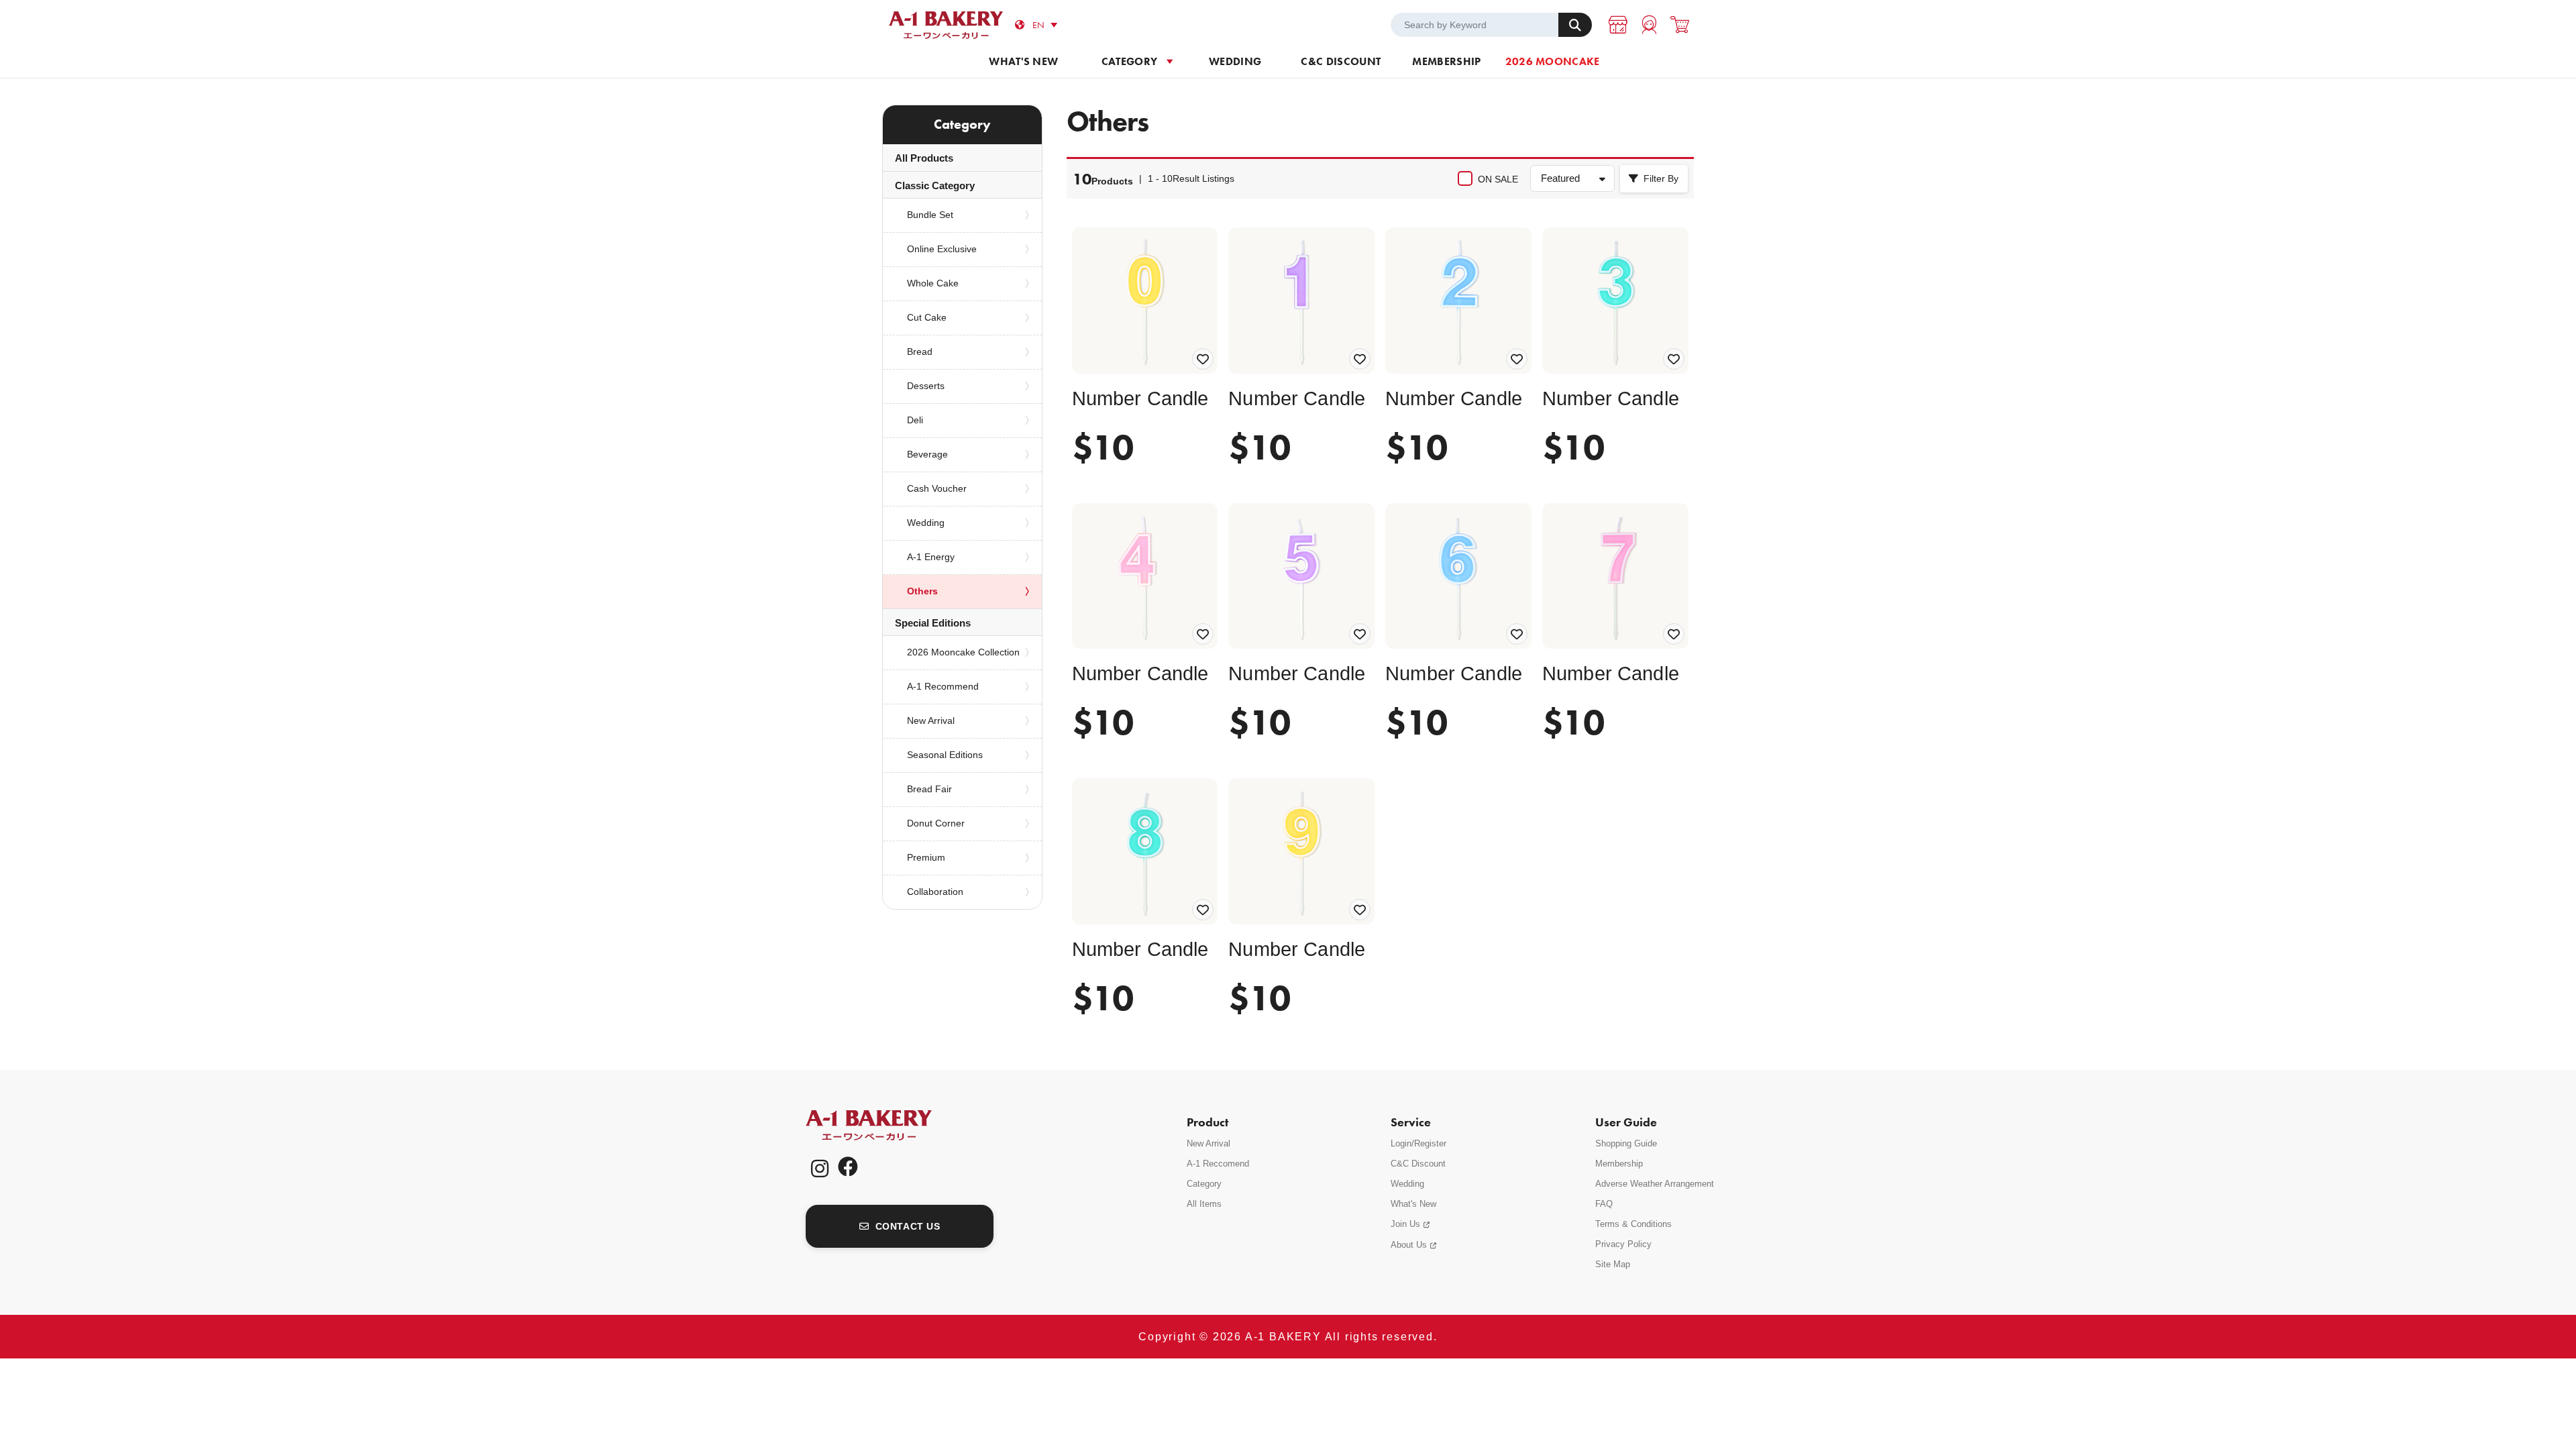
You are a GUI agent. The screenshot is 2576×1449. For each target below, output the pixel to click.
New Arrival (931, 720)
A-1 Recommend (943, 686)
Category (1130, 61)
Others (922, 591)
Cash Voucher (937, 488)
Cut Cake (927, 317)
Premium (926, 857)
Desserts (926, 386)
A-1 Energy (931, 557)
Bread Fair (929, 789)
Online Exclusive (942, 249)
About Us (1409, 1245)
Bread (920, 352)
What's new (1023, 61)
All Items (1204, 1204)
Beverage (927, 454)
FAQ (1604, 1204)
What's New (1413, 1204)
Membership (1446, 61)
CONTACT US (908, 1226)
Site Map (1613, 1264)
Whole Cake (933, 283)
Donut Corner (936, 823)
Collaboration (935, 892)
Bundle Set (930, 215)
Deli (915, 420)
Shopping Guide (1626, 1143)
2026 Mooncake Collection (963, 652)
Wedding (1235, 61)
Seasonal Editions (945, 755)
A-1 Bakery (886, 1125)
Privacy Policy (1623, 1244)
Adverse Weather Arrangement (1655, 1184)
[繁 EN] (1047, 25)
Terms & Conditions (1633, 1224)
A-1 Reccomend (1218, 1164)
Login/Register (1418, 1143)
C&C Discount (1341, 61)
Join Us (1405, 1224)
